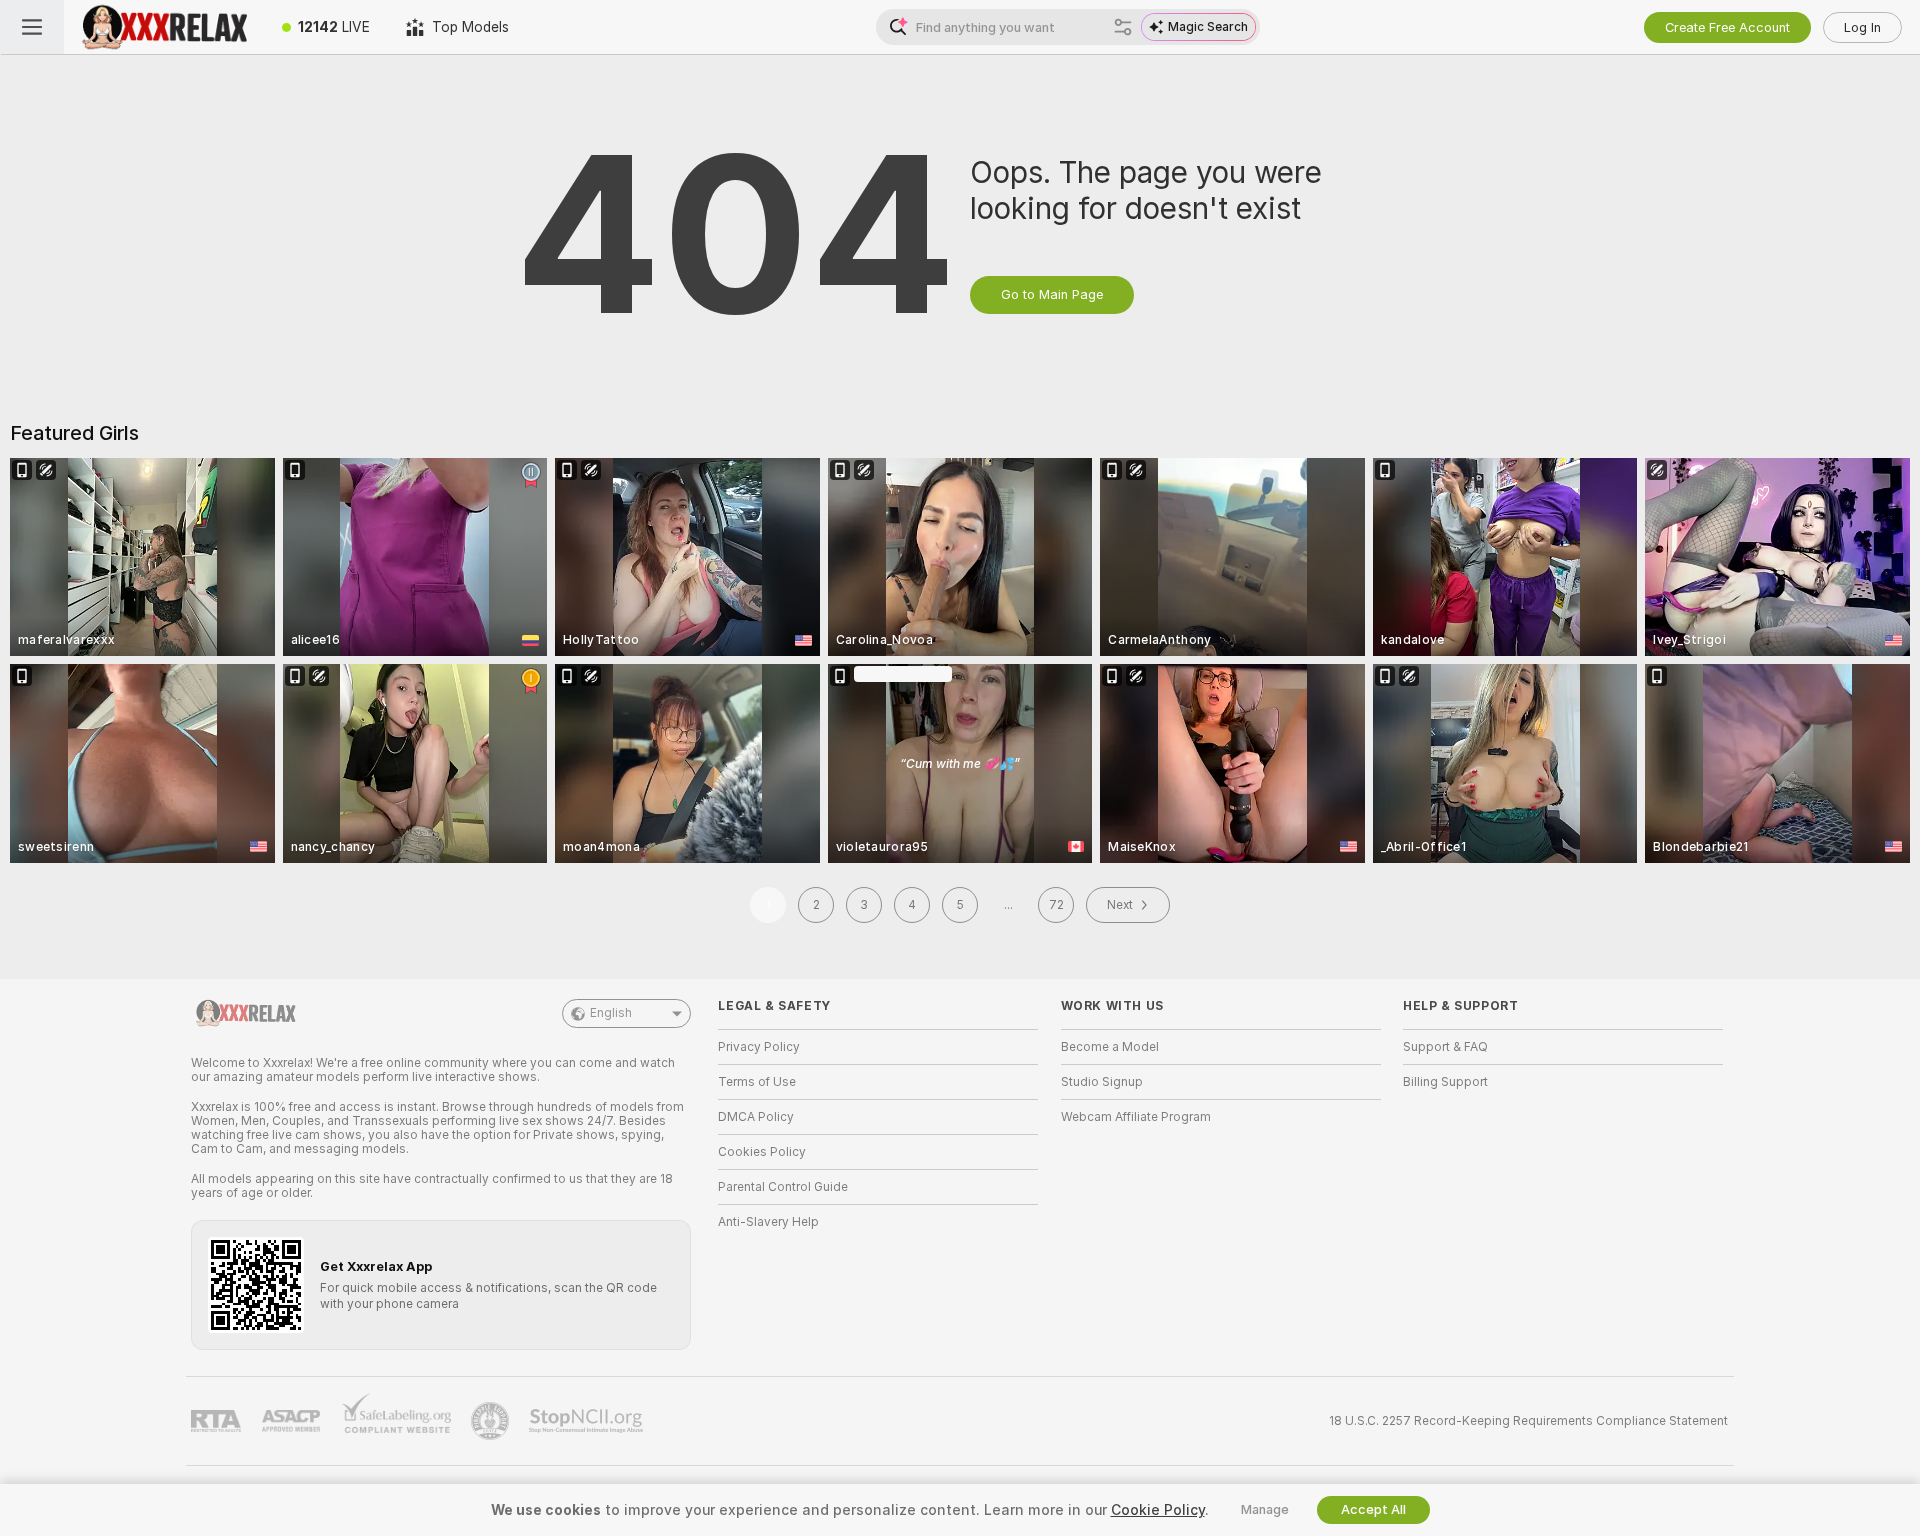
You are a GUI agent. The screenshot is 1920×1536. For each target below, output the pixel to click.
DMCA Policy (756, 1117)
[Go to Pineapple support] (492, 1421)
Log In (1862, 27)
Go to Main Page (1052, 294)
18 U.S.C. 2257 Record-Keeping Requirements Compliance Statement (1528, 1421)
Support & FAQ (1445, 1047)
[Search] (1123, 27)
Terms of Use (757, 1082)
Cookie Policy (1158, 1510)
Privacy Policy (759, 1047)
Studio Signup (1102, 1082)
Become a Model (1110, 1047)
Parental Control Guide (783, 1187)
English (611, 1013)
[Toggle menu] (32, 27)
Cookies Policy (762, 1152)
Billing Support (1445, 1082)
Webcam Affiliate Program (1136, 1117)
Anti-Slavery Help (768, 1222)
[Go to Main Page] (164, 27)
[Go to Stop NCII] (588, 1421)
